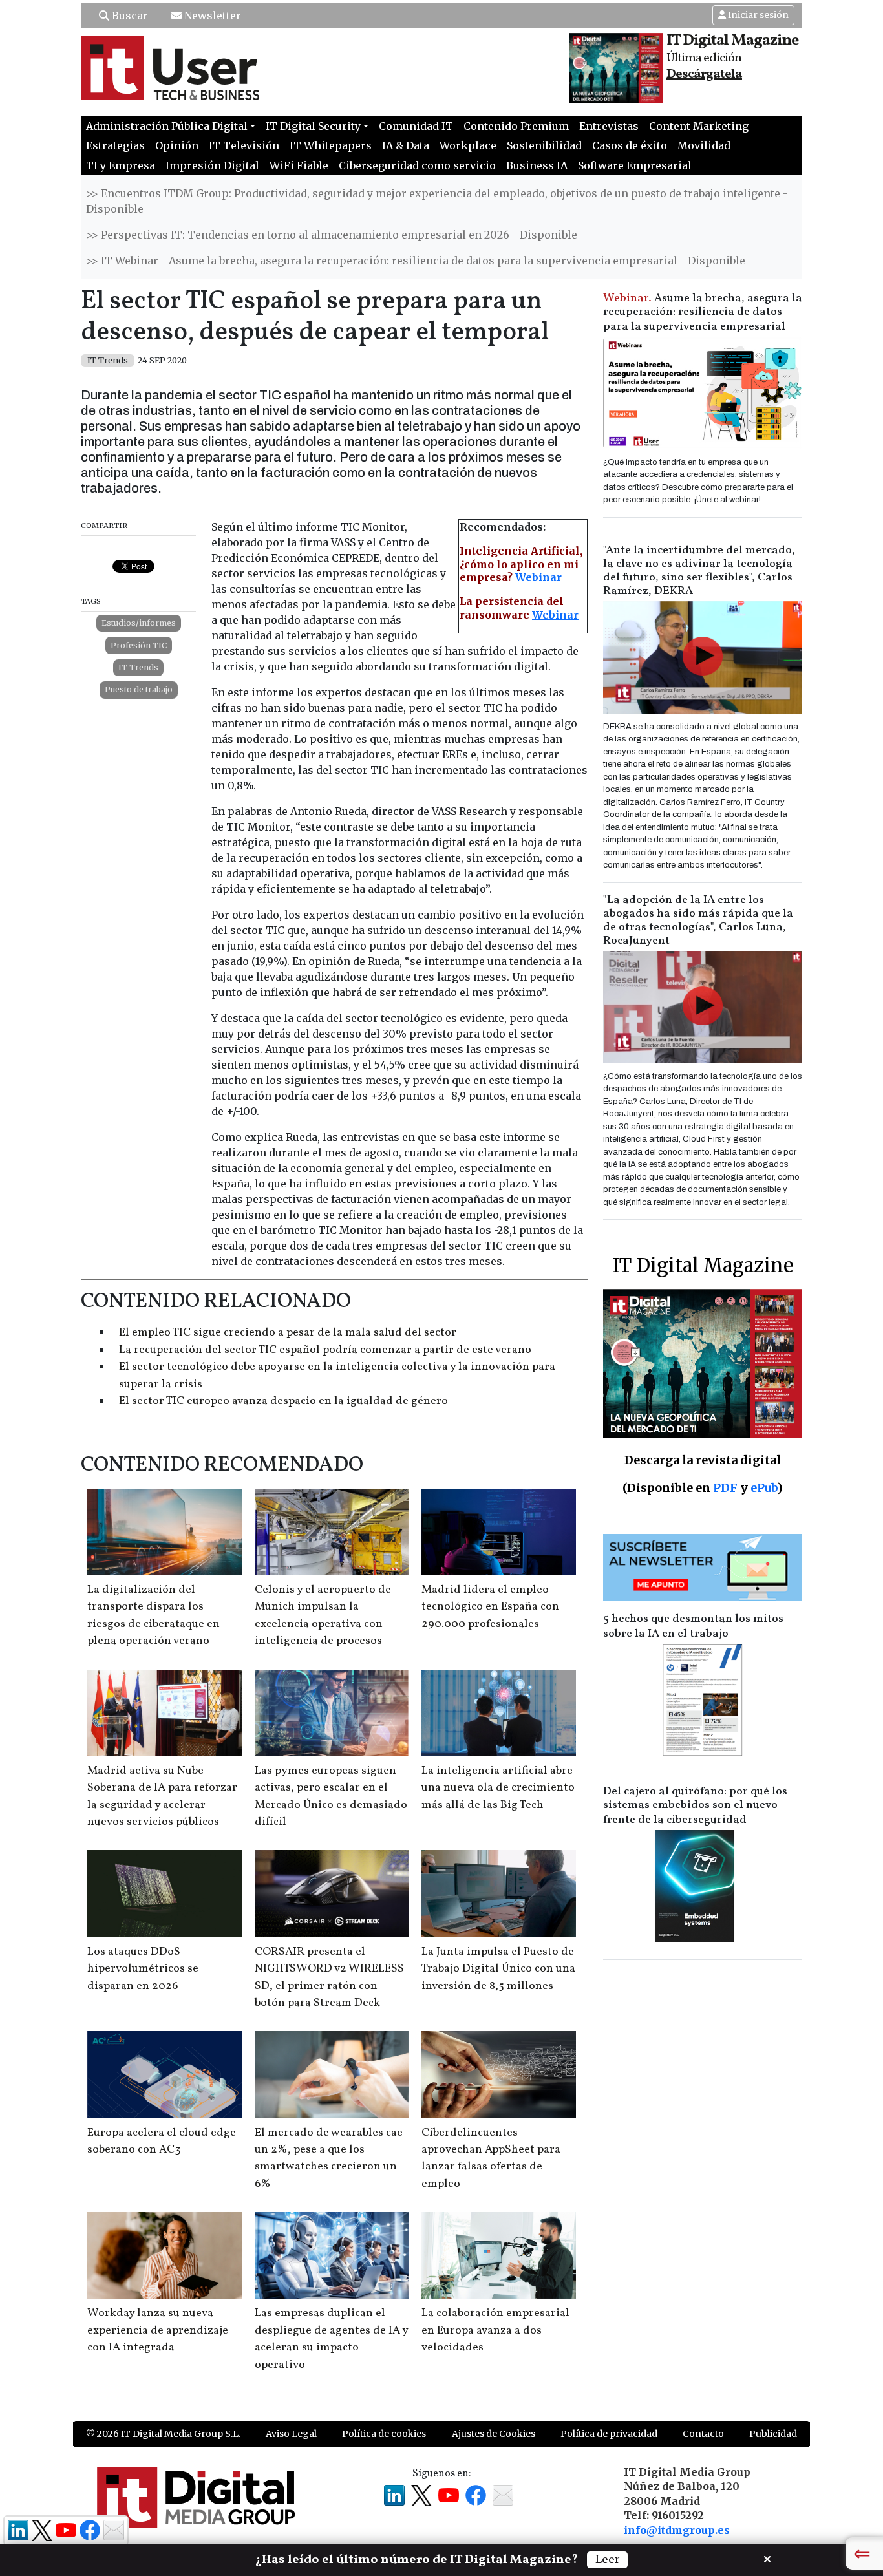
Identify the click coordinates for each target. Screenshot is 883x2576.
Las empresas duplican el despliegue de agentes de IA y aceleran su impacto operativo (331, 2339)
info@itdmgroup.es (677, 2530)
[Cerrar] (767, 2558)
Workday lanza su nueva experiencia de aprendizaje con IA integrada (158, 2330)
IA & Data (406, 145)
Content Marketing (699, 126)
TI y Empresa (121, 165)
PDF (725, 1488)
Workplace (468, 145)
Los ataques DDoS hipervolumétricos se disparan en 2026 (143, 1969)
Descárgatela (704, 74)
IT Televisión (244, 145)
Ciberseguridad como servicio (417, 165)
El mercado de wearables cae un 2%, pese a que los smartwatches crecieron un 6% (329, 2158)
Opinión (177, 145)
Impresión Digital (212, 165)
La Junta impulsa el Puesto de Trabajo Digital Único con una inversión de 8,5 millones (498, 1969)
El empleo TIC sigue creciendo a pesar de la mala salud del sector (288, 1333)
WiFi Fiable (299, 165)
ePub (764, 1488)
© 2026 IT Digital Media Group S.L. (163, 2434)
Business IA (537, 165)
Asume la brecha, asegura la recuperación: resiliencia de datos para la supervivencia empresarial (703, 313)
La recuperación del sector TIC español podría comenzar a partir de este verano (325, 1350)
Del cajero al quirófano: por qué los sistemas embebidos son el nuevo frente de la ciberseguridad (695, 1806)
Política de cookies (384, 2434)
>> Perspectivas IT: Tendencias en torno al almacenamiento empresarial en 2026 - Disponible (332, 235)
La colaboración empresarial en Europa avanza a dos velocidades (495, 2330)
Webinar (538, 577)
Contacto (703, 2434)
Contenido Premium (516, 126)
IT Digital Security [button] (313, 126)
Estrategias (115, 145)
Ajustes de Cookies (494, 2434)
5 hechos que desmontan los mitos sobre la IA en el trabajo (693, 1626)
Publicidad (773, 2434)
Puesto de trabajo (139, 689)
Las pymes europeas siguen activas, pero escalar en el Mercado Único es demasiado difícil (331, 1796)
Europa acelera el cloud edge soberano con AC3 (162, 2141)
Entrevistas (609, 126)
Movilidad (704, 145)
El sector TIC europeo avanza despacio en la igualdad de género (283, 1401)
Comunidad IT (416, 126)
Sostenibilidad (544, 145)
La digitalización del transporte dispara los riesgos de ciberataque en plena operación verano (154, 1615)
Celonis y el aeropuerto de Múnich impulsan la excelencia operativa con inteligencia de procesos (323, 1615)
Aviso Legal (291, 2434)
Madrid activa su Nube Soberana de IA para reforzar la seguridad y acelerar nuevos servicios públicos (162, 1796)
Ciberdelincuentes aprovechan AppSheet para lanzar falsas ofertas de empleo (491, 2158)
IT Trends (138, 667)
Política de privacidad (609, 2434)
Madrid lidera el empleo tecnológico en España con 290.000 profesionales (490, 1607)
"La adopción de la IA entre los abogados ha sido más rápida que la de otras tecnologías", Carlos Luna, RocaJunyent (698, 921)
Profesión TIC (139, 645)
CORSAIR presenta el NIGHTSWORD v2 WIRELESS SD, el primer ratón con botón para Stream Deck (329, 1977)
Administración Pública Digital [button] (167, 126)
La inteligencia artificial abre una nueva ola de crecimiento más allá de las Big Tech (498, 1788)
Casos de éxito (630, 145)
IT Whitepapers (331, 145)
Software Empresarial (635, 165)
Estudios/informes (139, 623)
